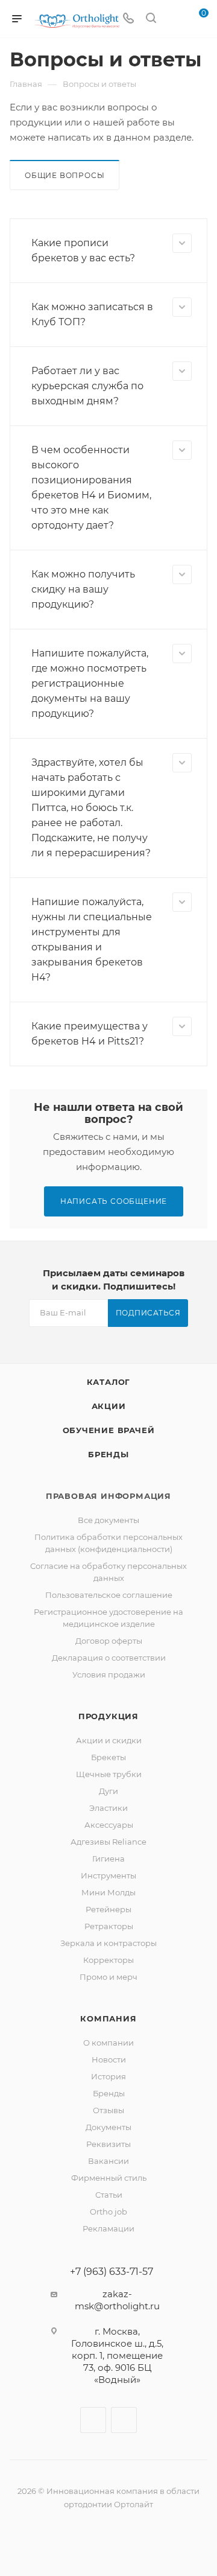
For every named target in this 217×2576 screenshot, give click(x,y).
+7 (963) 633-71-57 (112, 2272)
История (108, 2076)
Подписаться (148, 1313)
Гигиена (108, 1859)
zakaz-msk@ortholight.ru (117, 2300)
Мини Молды (108, 1892)
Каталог (109, 1382)
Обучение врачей (109, 1430)
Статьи (109, 2195)
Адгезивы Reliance (108, 1842)
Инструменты (108, 1875)
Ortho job (108, 2212)
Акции (109, 1406)
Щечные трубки (109, 1774)
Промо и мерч (108, 1977)
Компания (108, 2018)
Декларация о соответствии (109, 1658)
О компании (108, 2043)
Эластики (108, 1808)
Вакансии (108, 2161)
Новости (109, 2059)
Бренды (108, 1454)
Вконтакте (93, 2420)
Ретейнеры (108, 1909)
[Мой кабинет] (174, 19)
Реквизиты (108, 2144)
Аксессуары (109, 1825)
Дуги (108, 1791)
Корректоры (108, 1960)
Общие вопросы (64, 175)
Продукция (108, 1716)
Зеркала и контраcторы (108, 1943)
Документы (108, 2127)
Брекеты (108, 1757)
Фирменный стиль (109, 2178)
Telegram (124, 2420)
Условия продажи (109, 1674)
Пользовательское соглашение (109, 1595)
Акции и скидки (109, 1740)
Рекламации (108, 2228)
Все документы (108, 1520)
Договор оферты (109, 1641)
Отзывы (108, 2110)
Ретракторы (109, 1926)
